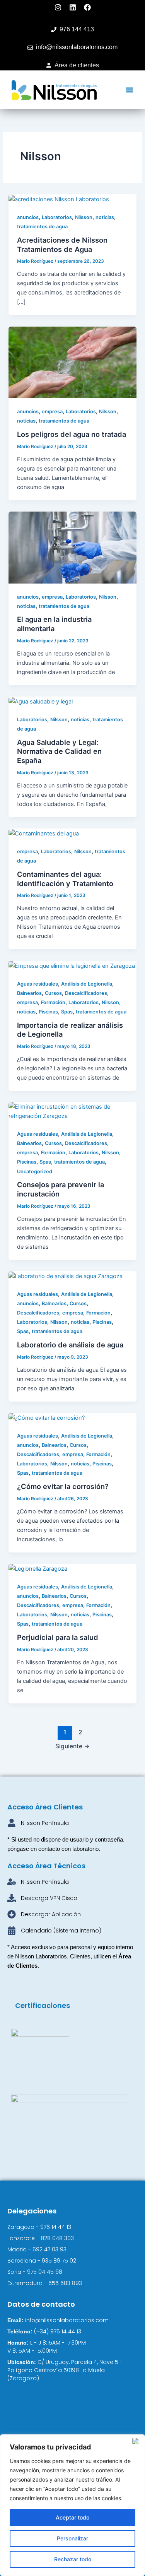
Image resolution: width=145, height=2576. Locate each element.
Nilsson (84, 217)
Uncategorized (35, 1172)
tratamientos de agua (42, 227)
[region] (72, 2505)
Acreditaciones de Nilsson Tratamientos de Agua (62, 245)
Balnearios (29, 993)
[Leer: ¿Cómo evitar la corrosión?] (47, 1417)
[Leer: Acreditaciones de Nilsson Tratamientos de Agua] (59, 199)
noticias (105, 217)
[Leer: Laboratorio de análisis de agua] (66, 1276)
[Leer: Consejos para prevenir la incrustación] (72, 1111)
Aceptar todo (72, 2517)
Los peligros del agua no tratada (72, 434)
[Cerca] (137, 2441)
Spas (67, 1012)
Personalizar (72, 2538)
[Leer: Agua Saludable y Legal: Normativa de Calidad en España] (41, 701)
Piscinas (48, 1012)
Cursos (53, 993)
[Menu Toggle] (130, 90)
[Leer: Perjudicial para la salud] (38, 1568)
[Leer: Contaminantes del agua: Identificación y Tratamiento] (44, 833)
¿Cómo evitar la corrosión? (63, 1486)
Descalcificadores (86, 993)
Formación (53, 1002)
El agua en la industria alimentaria (54, 624)
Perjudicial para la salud (58, 1637)
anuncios (28, 217)
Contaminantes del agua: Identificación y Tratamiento (65, 879)
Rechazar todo (73, 2559)
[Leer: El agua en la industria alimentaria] (72, 547)
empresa (52, 412)
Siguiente (72, 1746)
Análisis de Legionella (87, 984)
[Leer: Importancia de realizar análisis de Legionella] (72, 965)
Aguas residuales (38, 984)
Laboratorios (57, 217)
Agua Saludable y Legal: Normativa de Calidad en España (59, 751)
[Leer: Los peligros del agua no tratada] (72, 362)
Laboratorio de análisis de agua (70, 1345)
